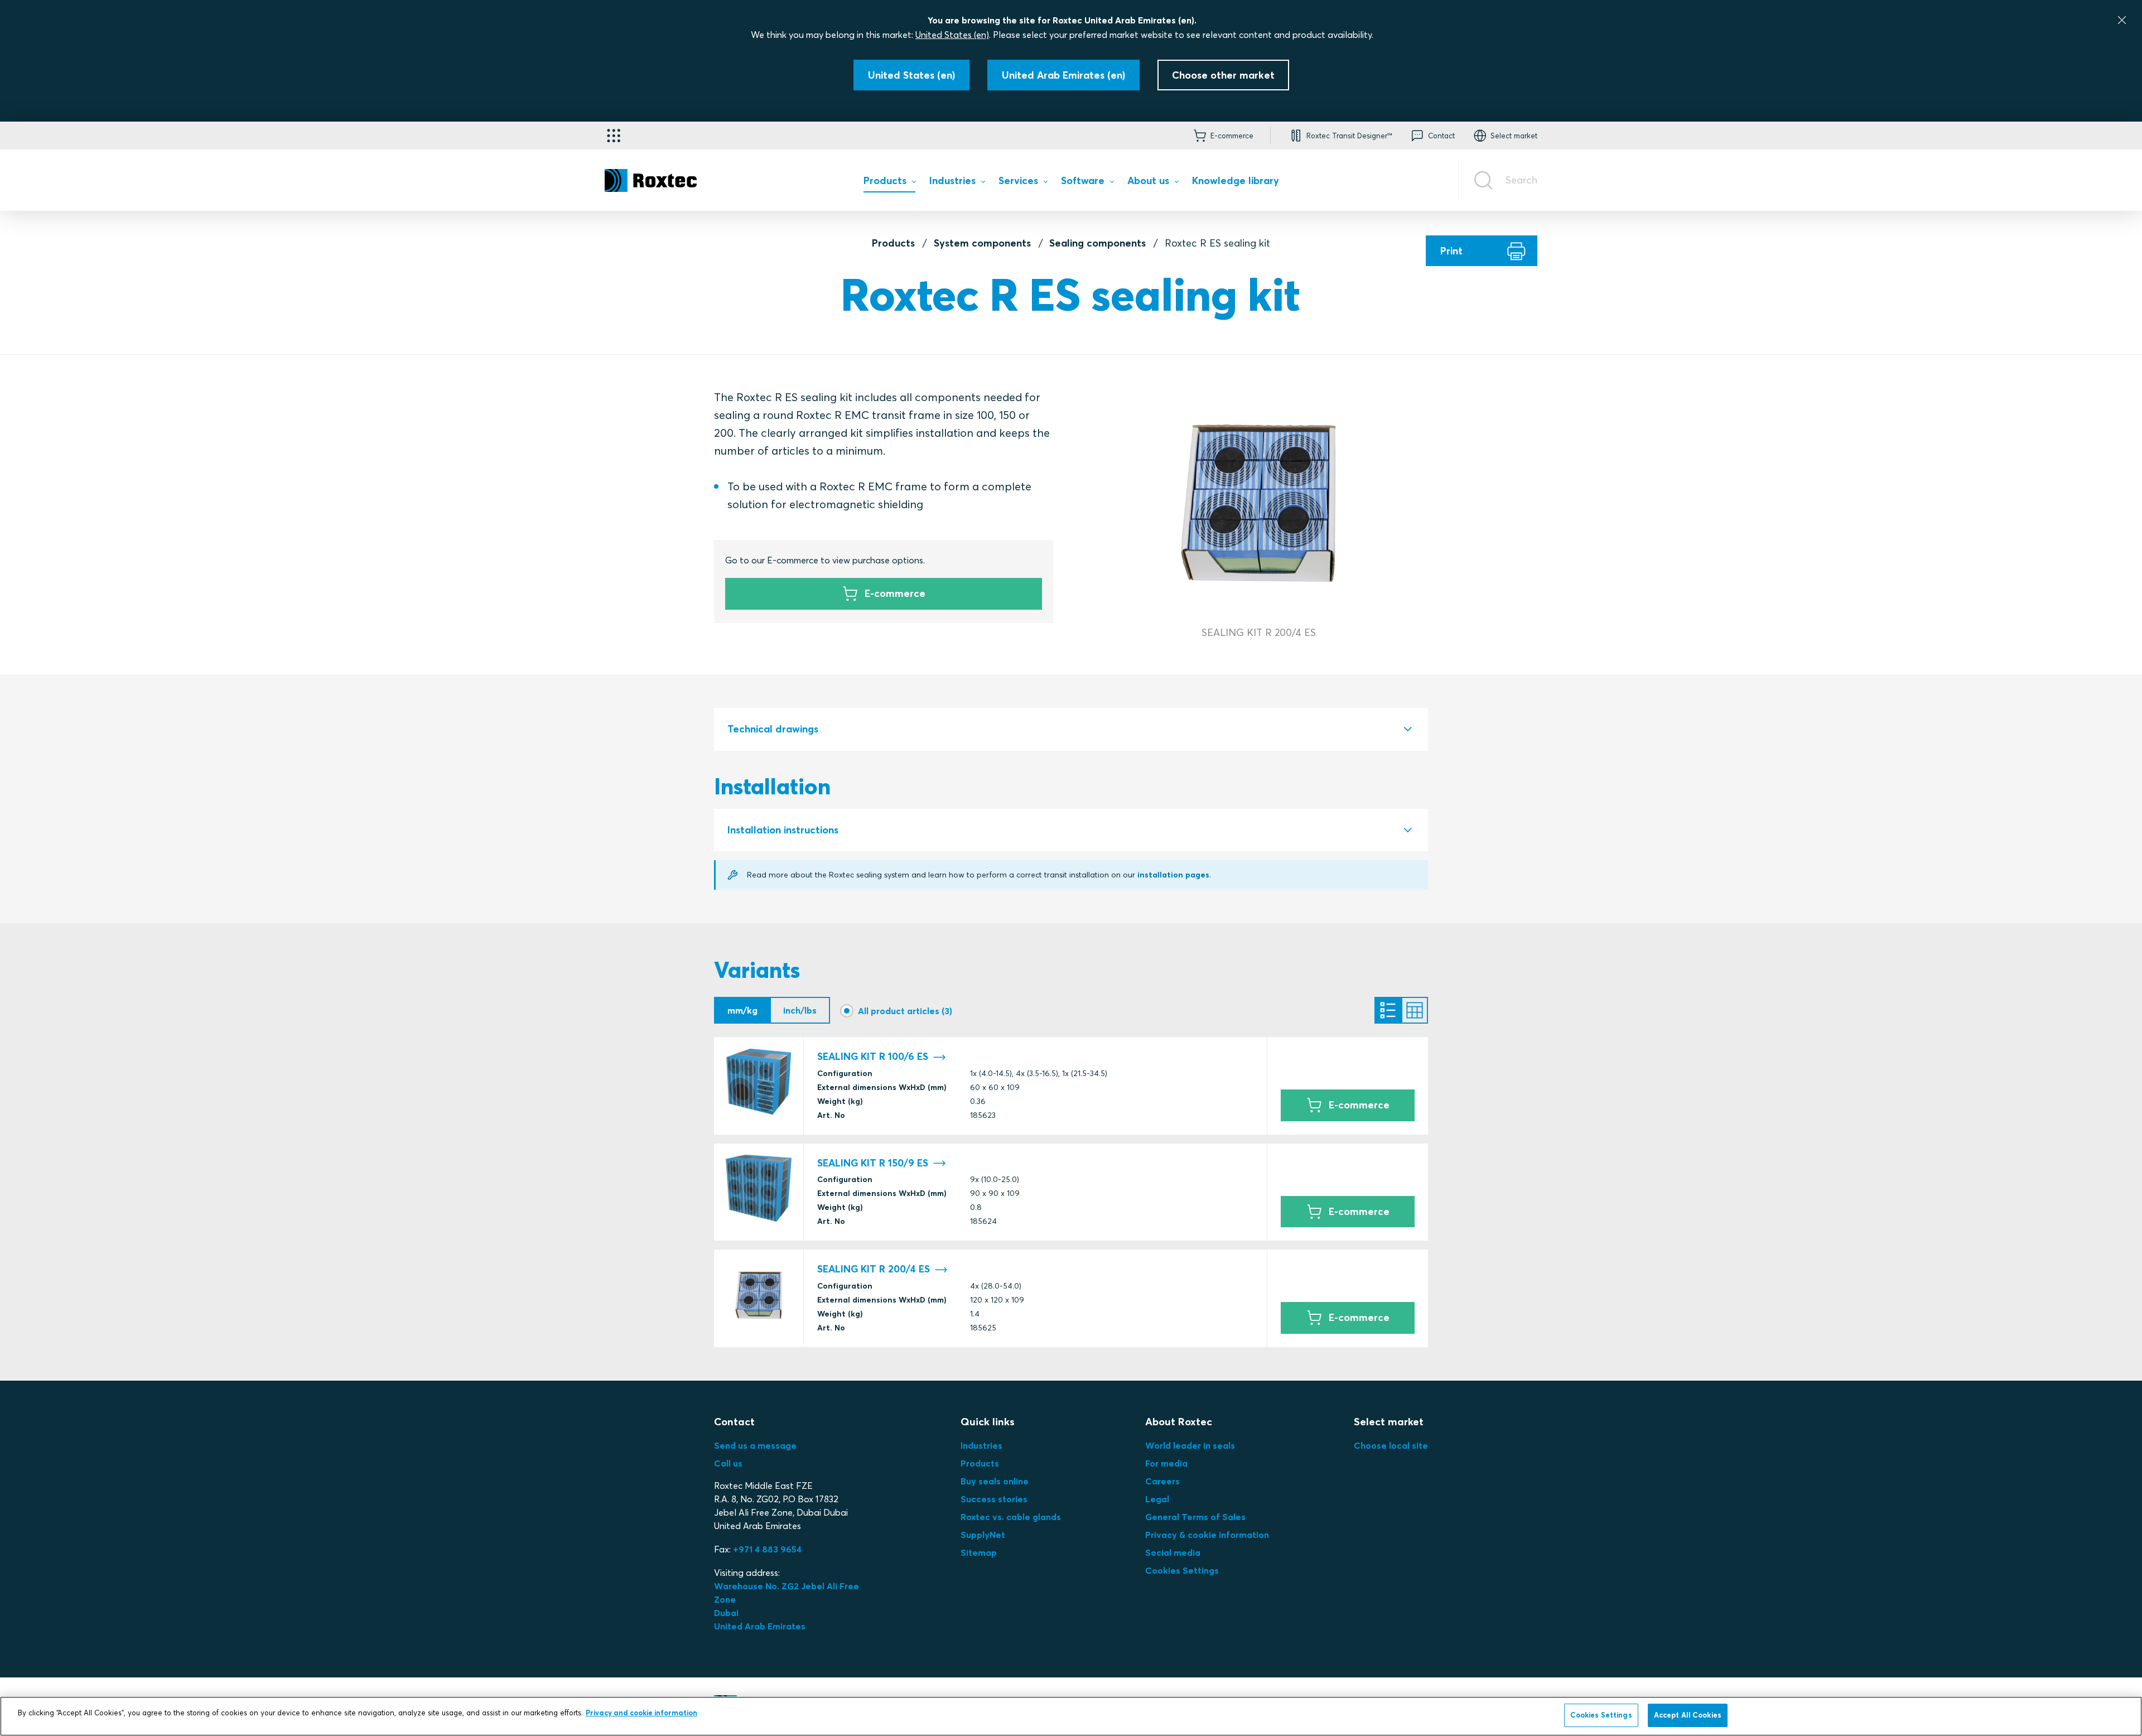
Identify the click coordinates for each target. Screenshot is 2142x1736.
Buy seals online (995, 1481)
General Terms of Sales (1195, 1517)
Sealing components (1097, 243)
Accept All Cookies (1688, 1715)
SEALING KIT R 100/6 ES (873, 1057)
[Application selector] (614, 136)
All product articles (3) (905, 1011)
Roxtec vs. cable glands (1011, 1517)
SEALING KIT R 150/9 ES (873, 1163)
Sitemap (979, 1552)
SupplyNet (983, 1535)
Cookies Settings (1182, 1570)
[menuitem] (889, 183)
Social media (1173, 1552)
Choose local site (1391, 1445)
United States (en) (952, 35)
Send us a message (755, 1445)
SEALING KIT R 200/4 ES (874, 1269)
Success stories (994, 1499)
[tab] (1071, 729)
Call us (728, 1463)
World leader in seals (1190, 1445)
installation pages (1173, 875)
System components (982, 243)
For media (1166, 1463)
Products (893, 243)
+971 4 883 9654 (767, 1549)
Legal (1157, 1499)
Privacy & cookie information (1207, 1535)
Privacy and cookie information (641, 1713)
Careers (1162, 1481)
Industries (981, 1445)
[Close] (2122, 20)
